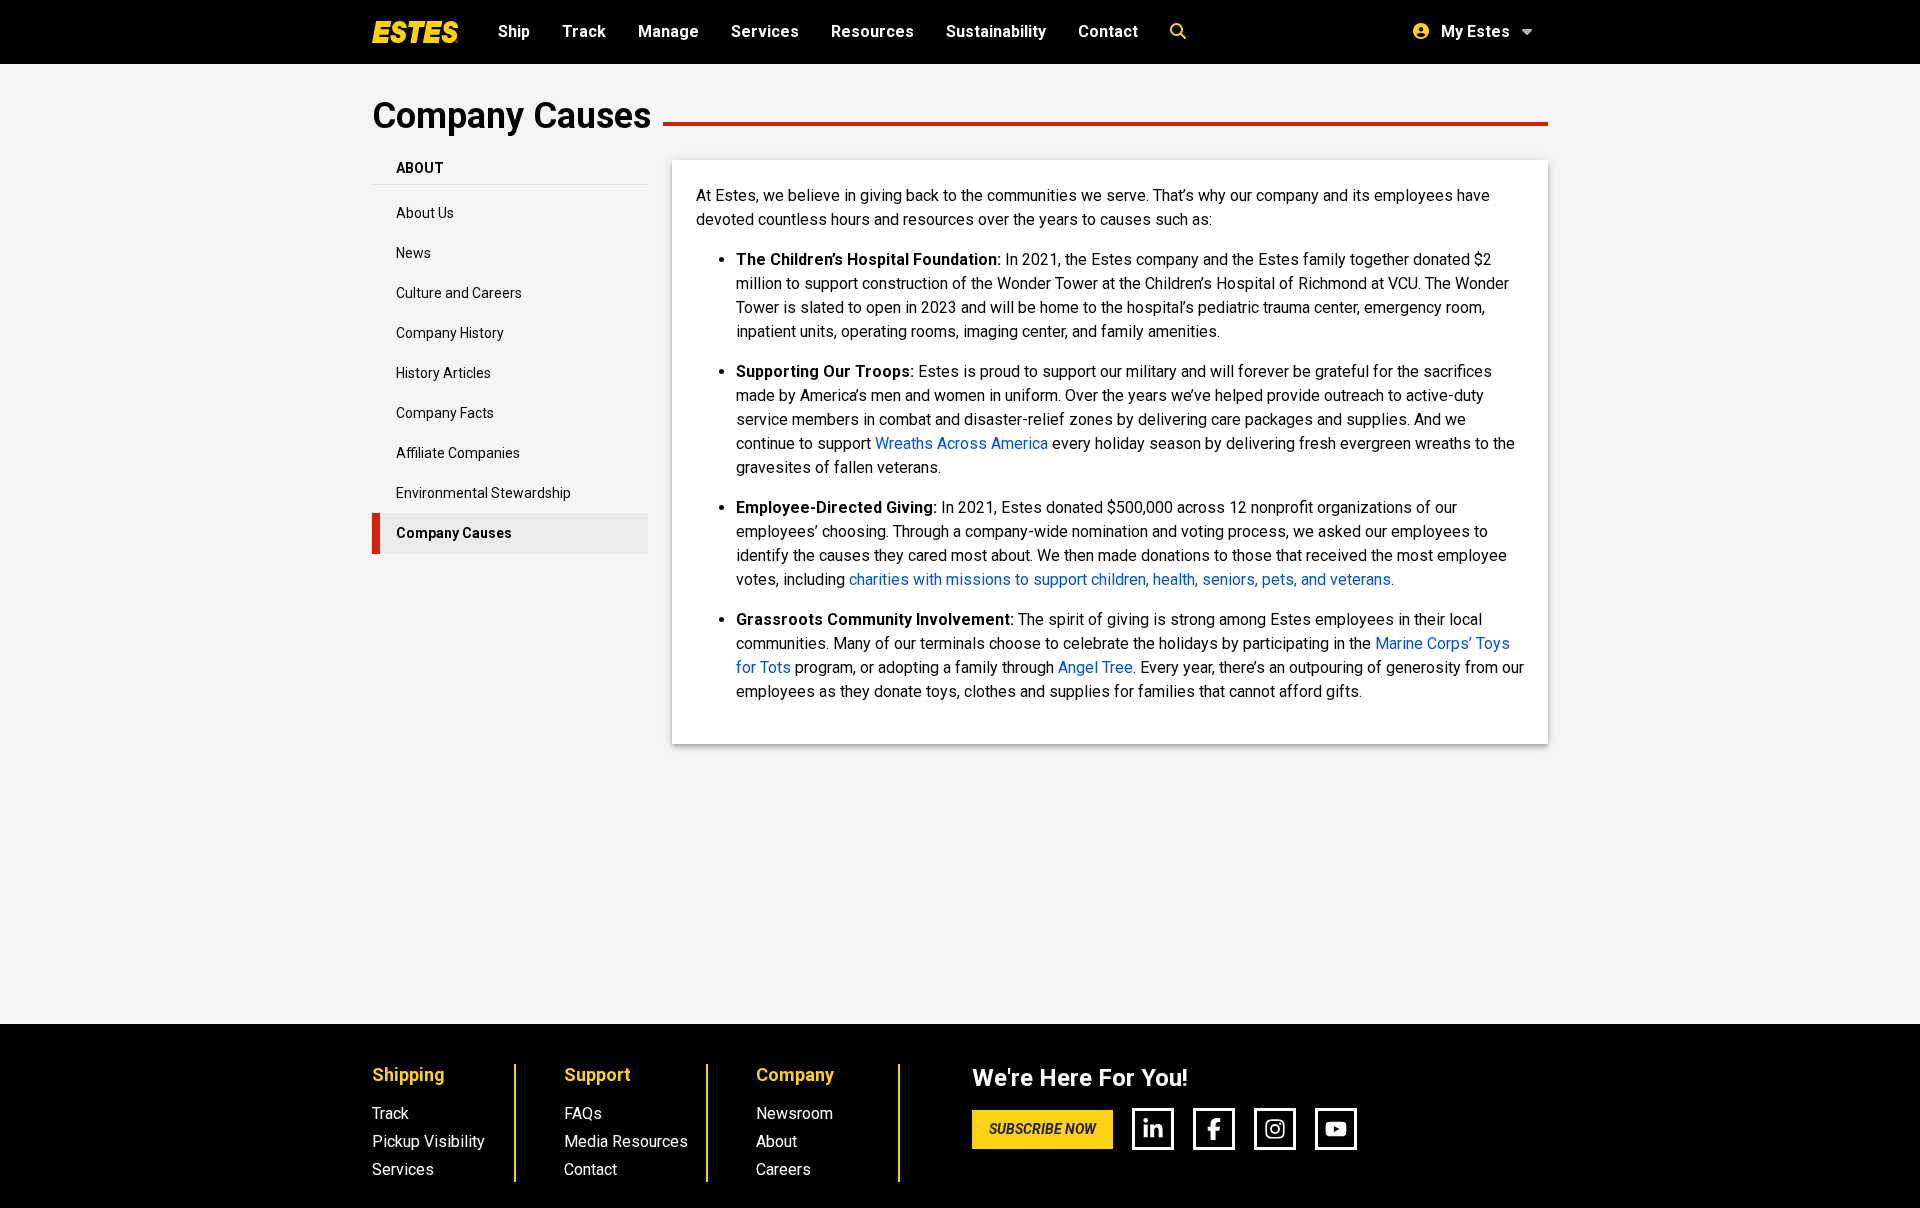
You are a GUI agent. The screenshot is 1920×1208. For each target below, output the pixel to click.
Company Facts (445, 413)
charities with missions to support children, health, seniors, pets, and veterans (1120, 579)
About (776, 1141)
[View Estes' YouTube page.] (1336, 1128)
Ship (514, 31)
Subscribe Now (1042, 1129)
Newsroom (794, 1113)
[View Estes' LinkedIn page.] (1153, 1128)
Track (584, 31)
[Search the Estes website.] (1178, 32)
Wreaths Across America (961, 443)
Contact (1108, 31)
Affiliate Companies (458, 453)
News (413, 253)
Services (765, 31)
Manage (668, 31)
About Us (425, 213)
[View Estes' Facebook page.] (1214, 1128)
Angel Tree (1095, 667)
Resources (872, 31)
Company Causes (454, 533)
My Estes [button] (1475, 31)
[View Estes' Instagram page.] (1275, 1128)
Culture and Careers (459, 293)
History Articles (443, 373)
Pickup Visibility (428, 1141)
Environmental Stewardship (483, 493)
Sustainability (996, 31)
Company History (450, 333)
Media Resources (626, 1141)
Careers (783, 1169)
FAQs (583, 1113)
